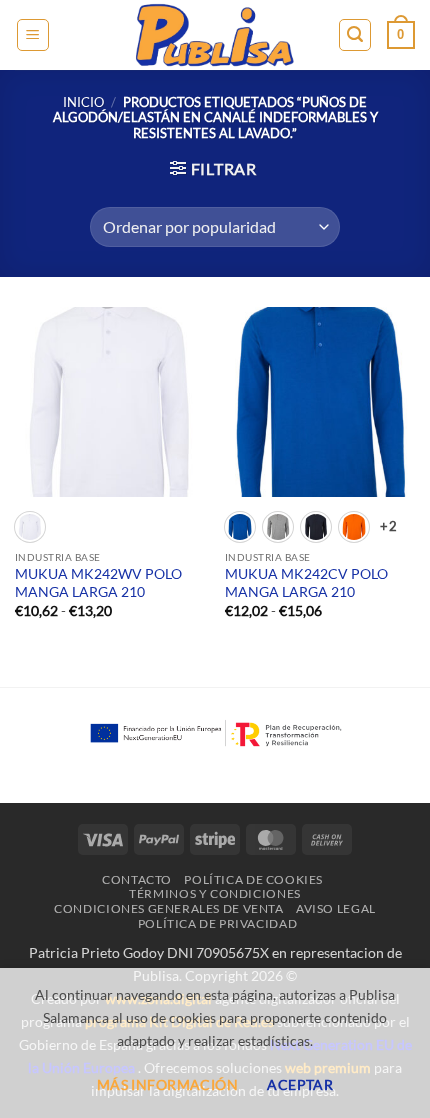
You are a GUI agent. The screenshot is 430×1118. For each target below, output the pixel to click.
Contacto (137, 879)
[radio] (30, 527)
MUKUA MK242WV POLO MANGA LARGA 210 (98, 583)
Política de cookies (253, 879)
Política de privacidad (217, 923)
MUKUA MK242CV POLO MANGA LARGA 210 (306, 583)
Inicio (83, 102)
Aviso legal (336, 908)
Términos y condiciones (214, 893)
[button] (33, 35)
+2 (388, 526)
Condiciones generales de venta (168, 908)
